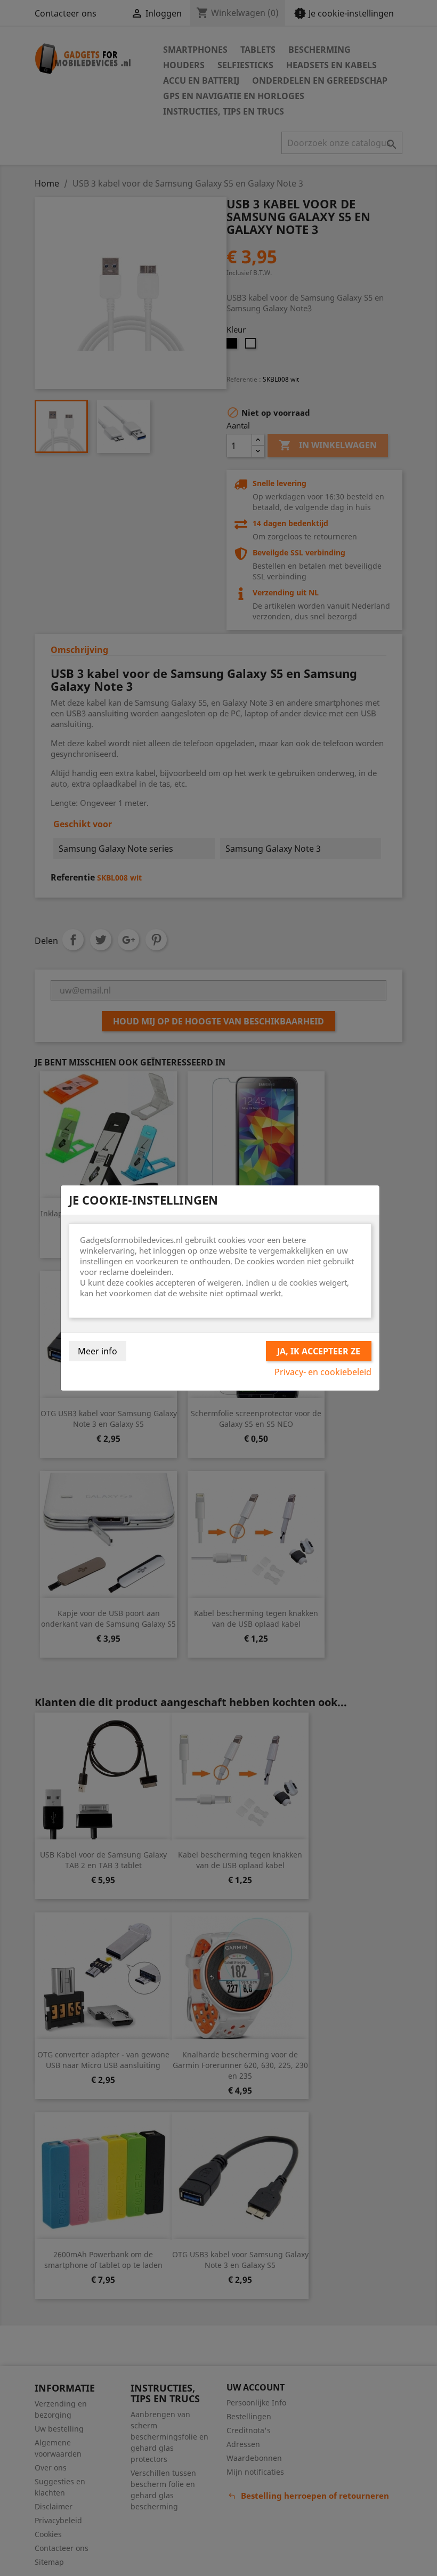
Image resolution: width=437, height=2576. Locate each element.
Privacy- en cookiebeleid (323, 1372)
